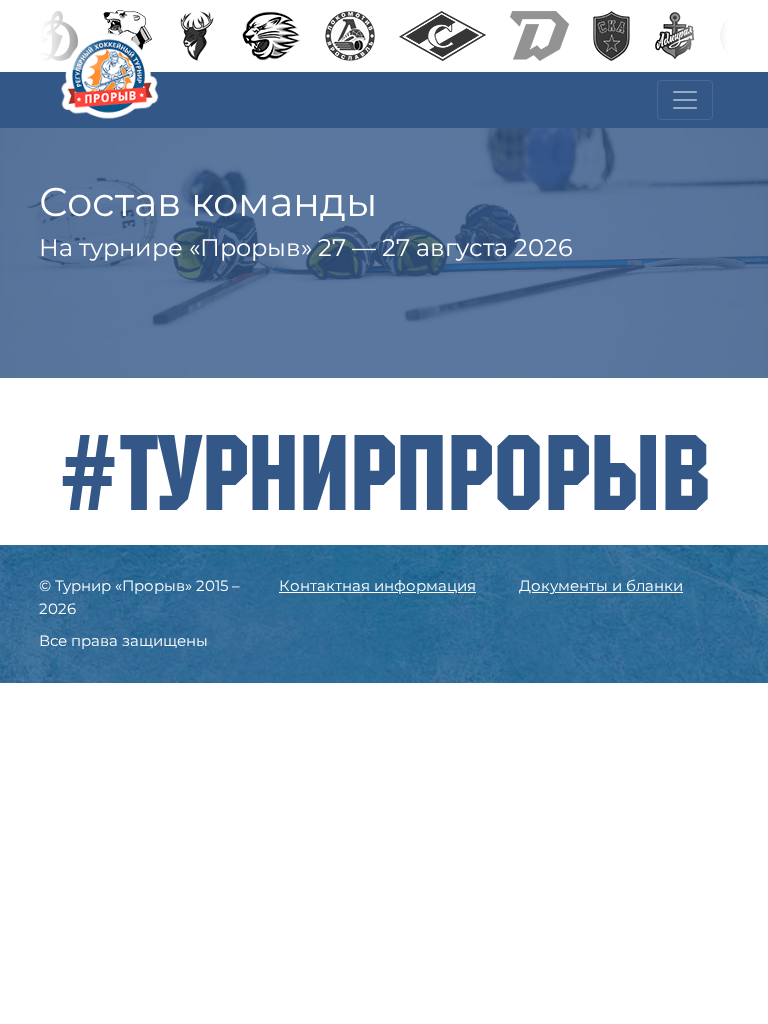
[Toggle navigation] (685, 100)
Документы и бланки (601, 585)
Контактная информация (377, 585)
